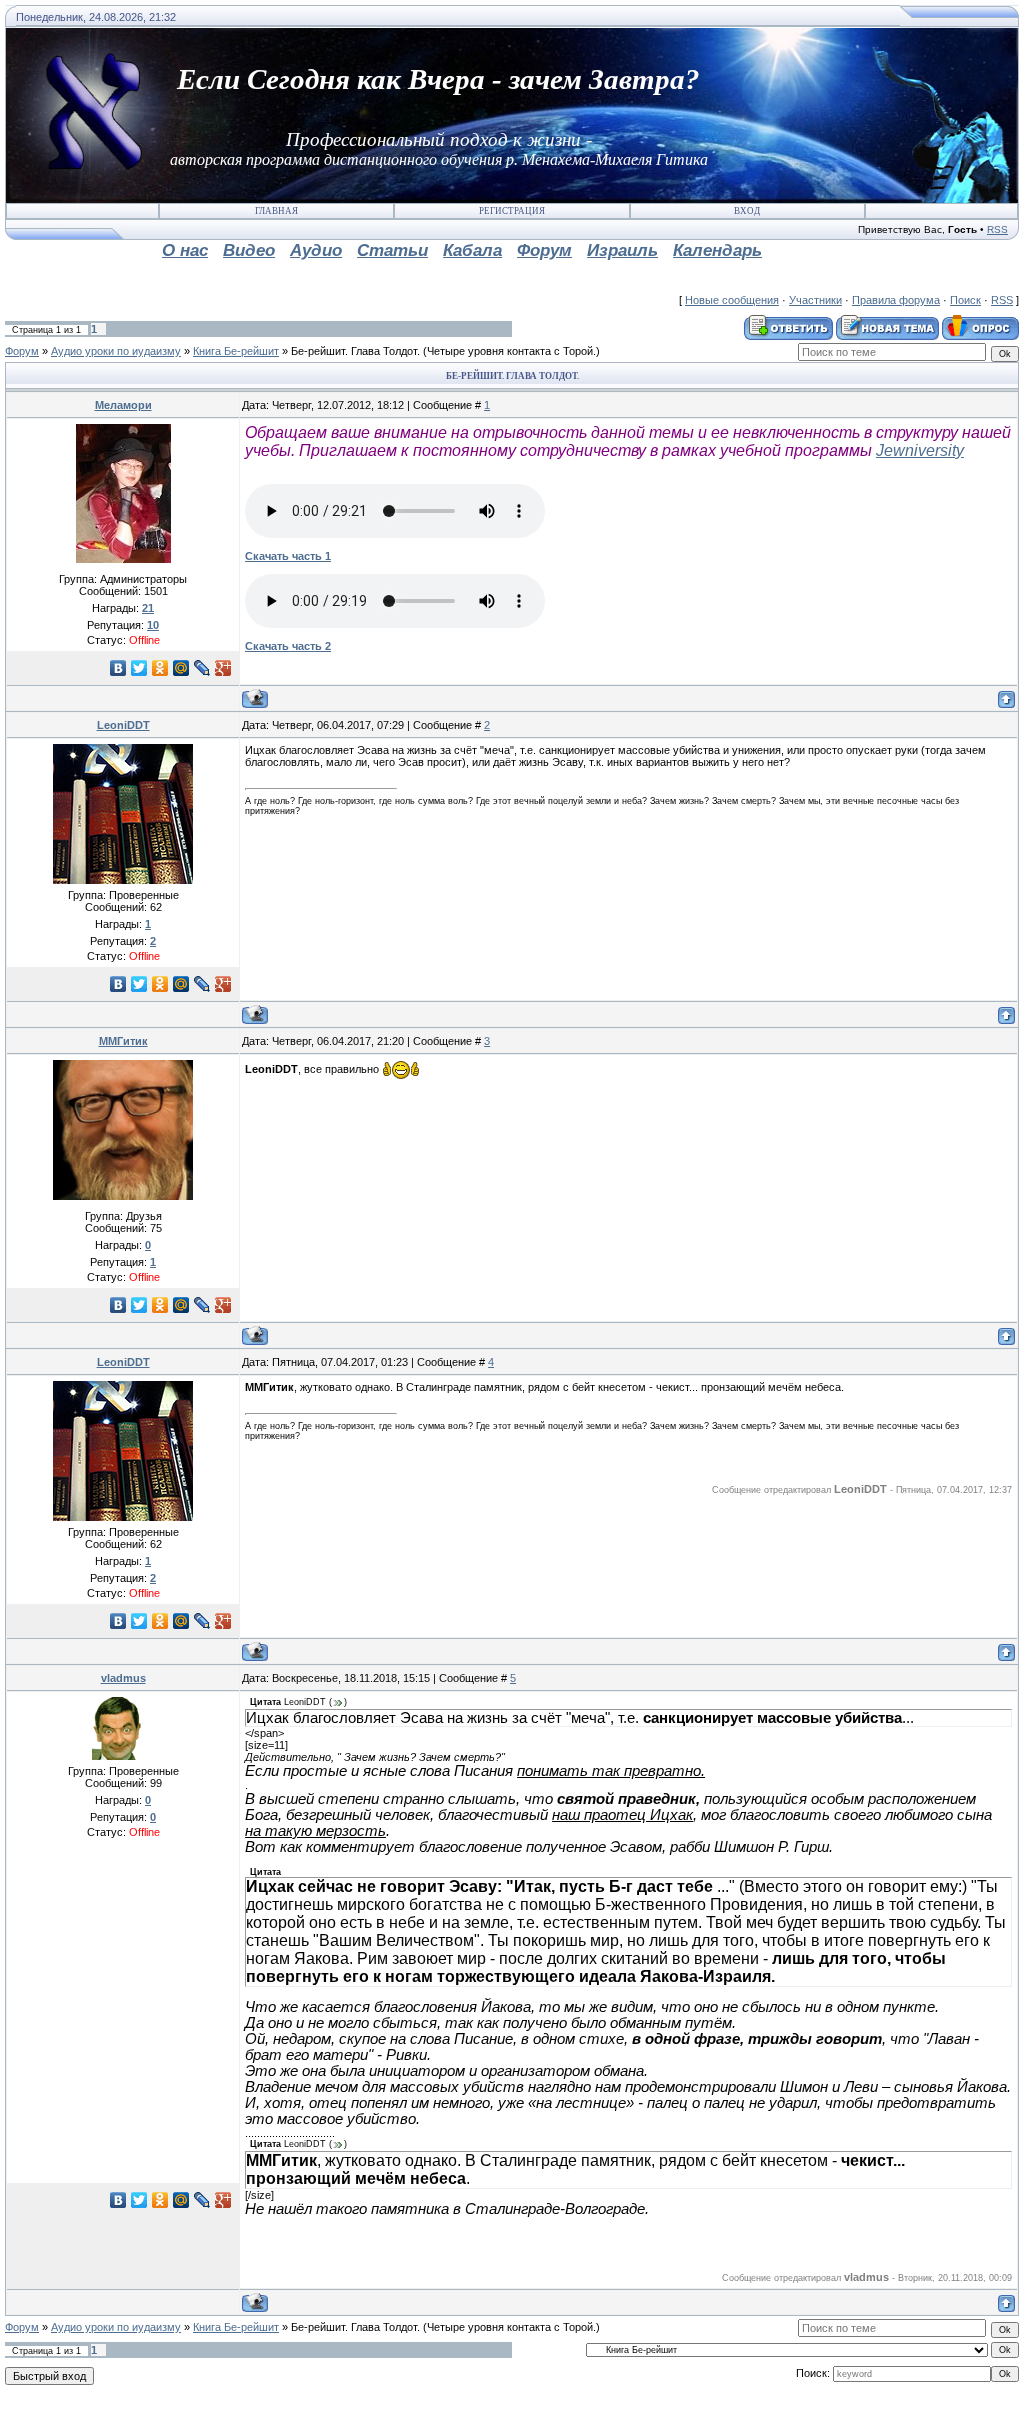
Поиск (965, 300)
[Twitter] (139, 668)
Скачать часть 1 (288, 556)
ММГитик (123, 1041)
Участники (815, 300)
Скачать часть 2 (288, 646)
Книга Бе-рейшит (236, 351)
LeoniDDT (123, 725)
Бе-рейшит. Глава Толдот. (355, 351)
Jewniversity (920, 450)
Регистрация (512, 211)
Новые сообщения (732, 300)
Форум (22, 351)
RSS (997, 229)
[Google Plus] (223, 668)
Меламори (123, 405)
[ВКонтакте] (118, 668)
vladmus (123, 1678)
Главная (276, 211)
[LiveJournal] (202, 668)
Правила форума (896, 300)
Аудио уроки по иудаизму (116, 351)
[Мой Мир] (181, 668)
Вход (747, 211)
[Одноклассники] (160, 668)
